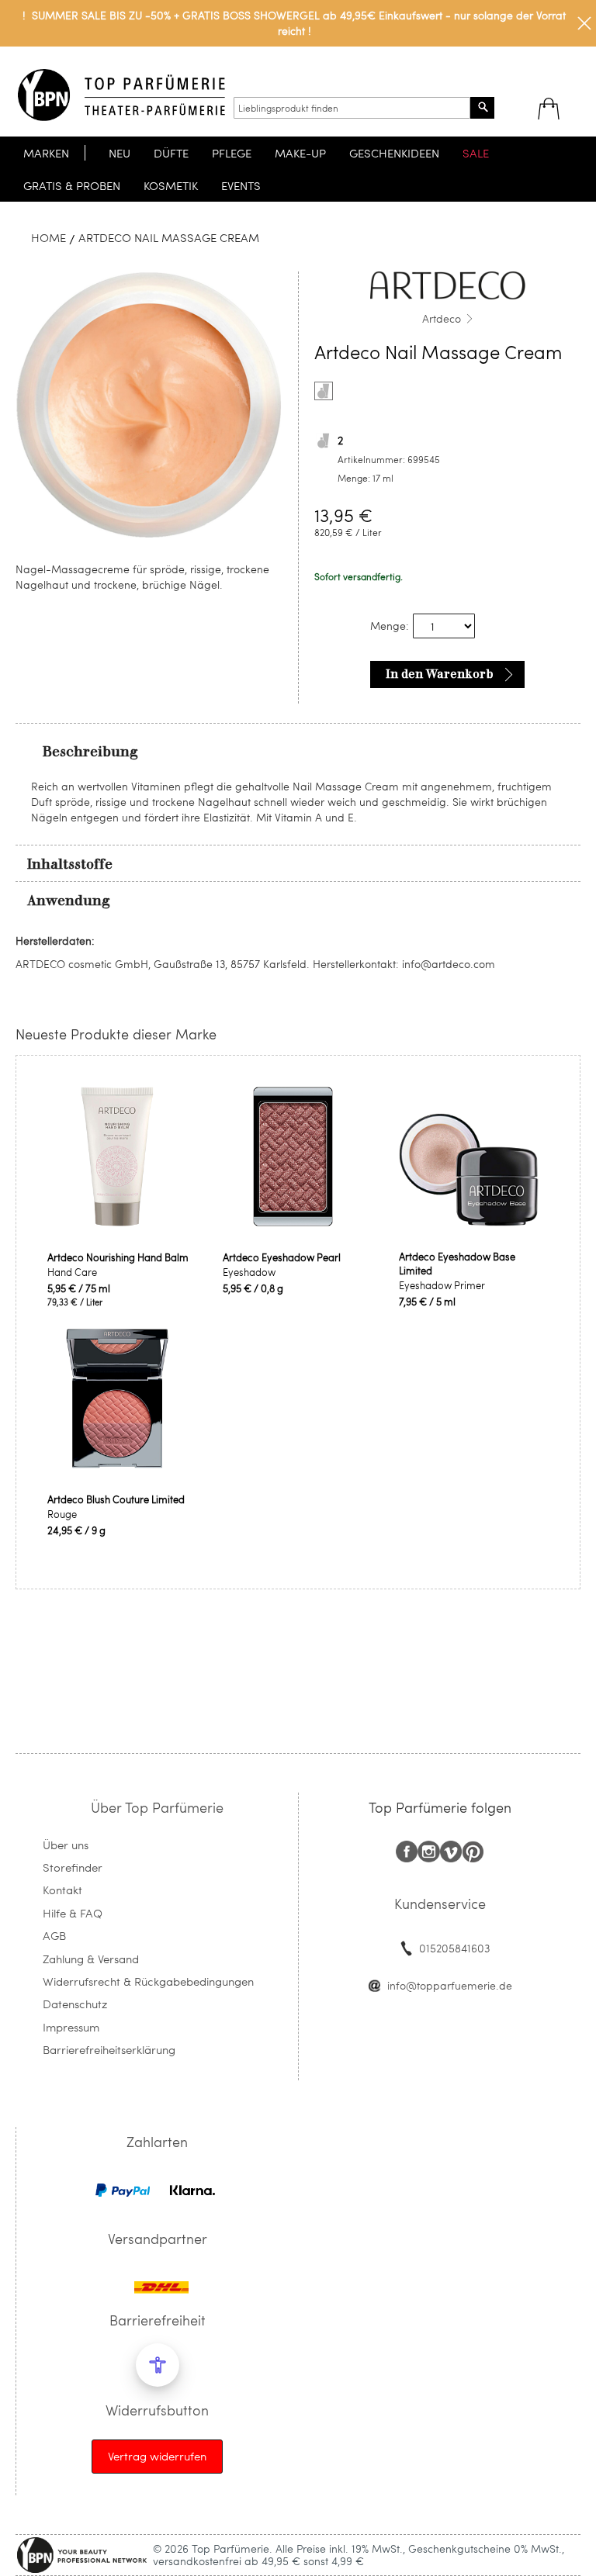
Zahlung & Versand (91, 1959)
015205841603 (454, 1948)
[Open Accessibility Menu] (158, 2365)
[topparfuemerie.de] (121, 95)
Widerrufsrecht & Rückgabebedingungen (148, 1981)
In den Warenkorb (440, 674)
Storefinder (73, 1867)
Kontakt (62, 1890)
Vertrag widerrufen (157, 2456)
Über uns (66, 1845)
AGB (54, 1935)
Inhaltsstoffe (70, 864)
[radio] (324, 391)
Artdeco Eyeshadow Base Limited (457, 1264)
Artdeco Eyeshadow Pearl (282, 1257)
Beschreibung (90, 752)
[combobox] (352, 108)
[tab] (298, 751)
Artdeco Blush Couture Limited (116, 1499)
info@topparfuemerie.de (450, 1985)
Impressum (71, 2027)
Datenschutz (75, 2004)
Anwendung (69, 901)
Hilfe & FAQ (73, 1913)
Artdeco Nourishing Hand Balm (118, 1257)
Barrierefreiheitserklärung (109, 2049)
